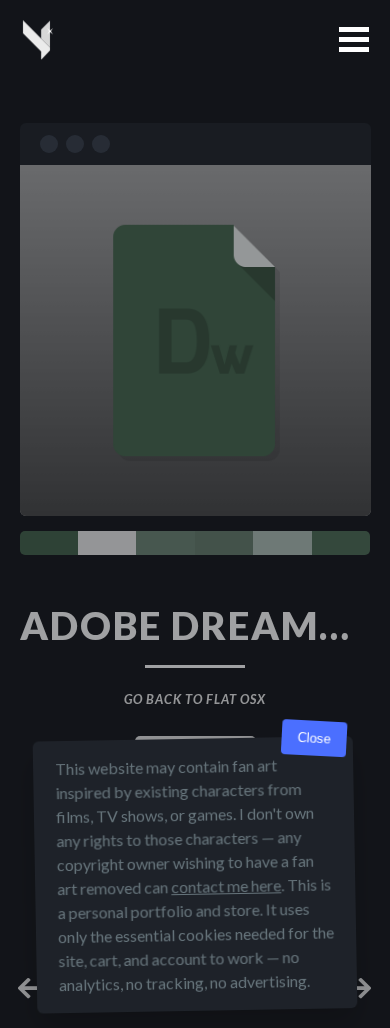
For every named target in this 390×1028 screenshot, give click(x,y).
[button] (354, 39)
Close (314, 738)
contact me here (226, 885)
